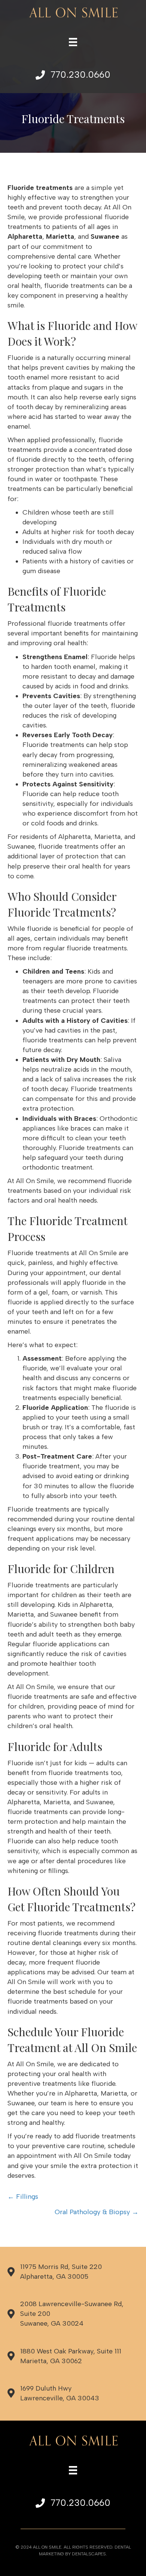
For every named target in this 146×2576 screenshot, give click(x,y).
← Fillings (23, 2197)
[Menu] (73, 42)
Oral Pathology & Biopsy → (97, 2212)
